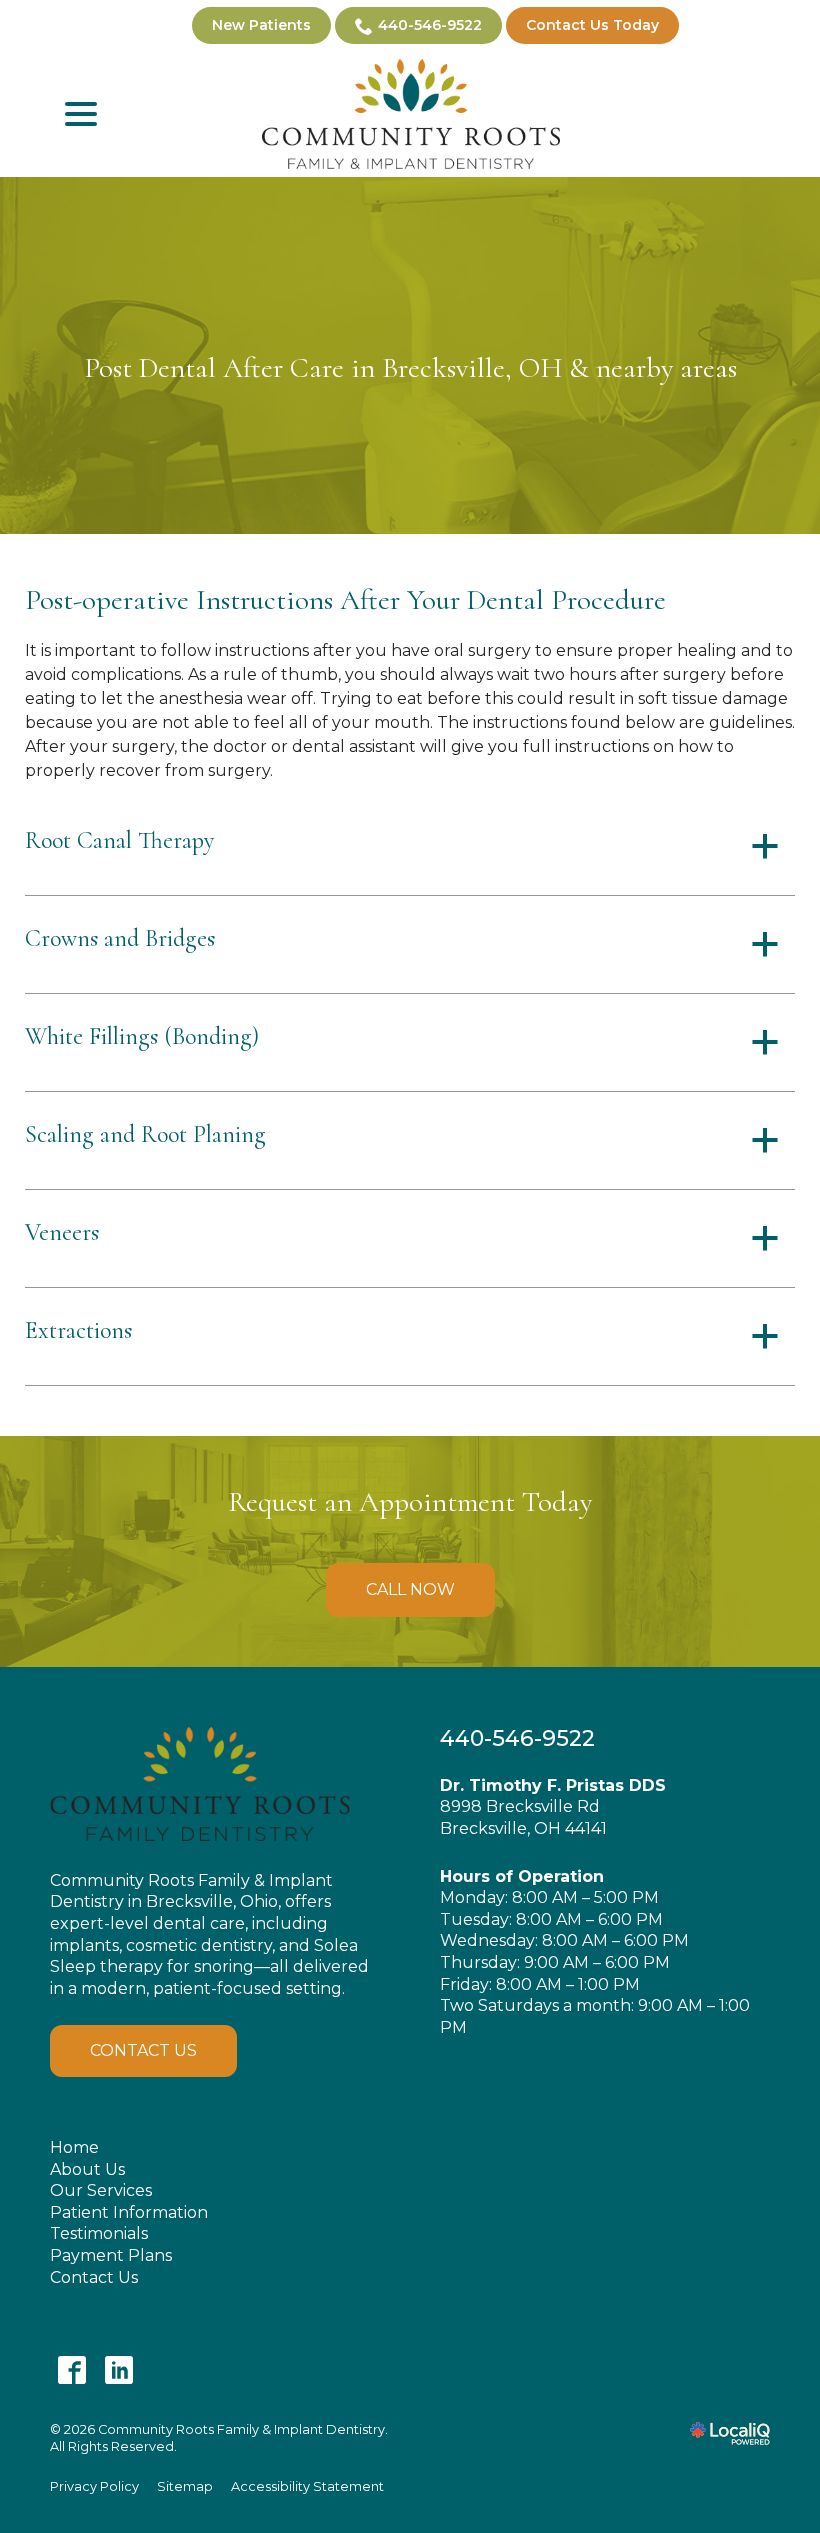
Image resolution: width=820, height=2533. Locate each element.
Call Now (410, 1589)
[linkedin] (118, 2369)
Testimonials (99, 2233)
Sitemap (185, 2486)
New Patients (261, 25)
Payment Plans (111, 2255)
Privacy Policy (94, 2486)
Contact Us (143, 2050)
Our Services (101, 2190)
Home (74, 2147)
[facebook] (71, 2369)
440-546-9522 (430, 25)
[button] (410, 846)
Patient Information (129, 2212)
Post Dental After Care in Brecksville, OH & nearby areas (410, 368)
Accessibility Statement (307, 2486)
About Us (87, 2169)
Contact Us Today (592, 25)
